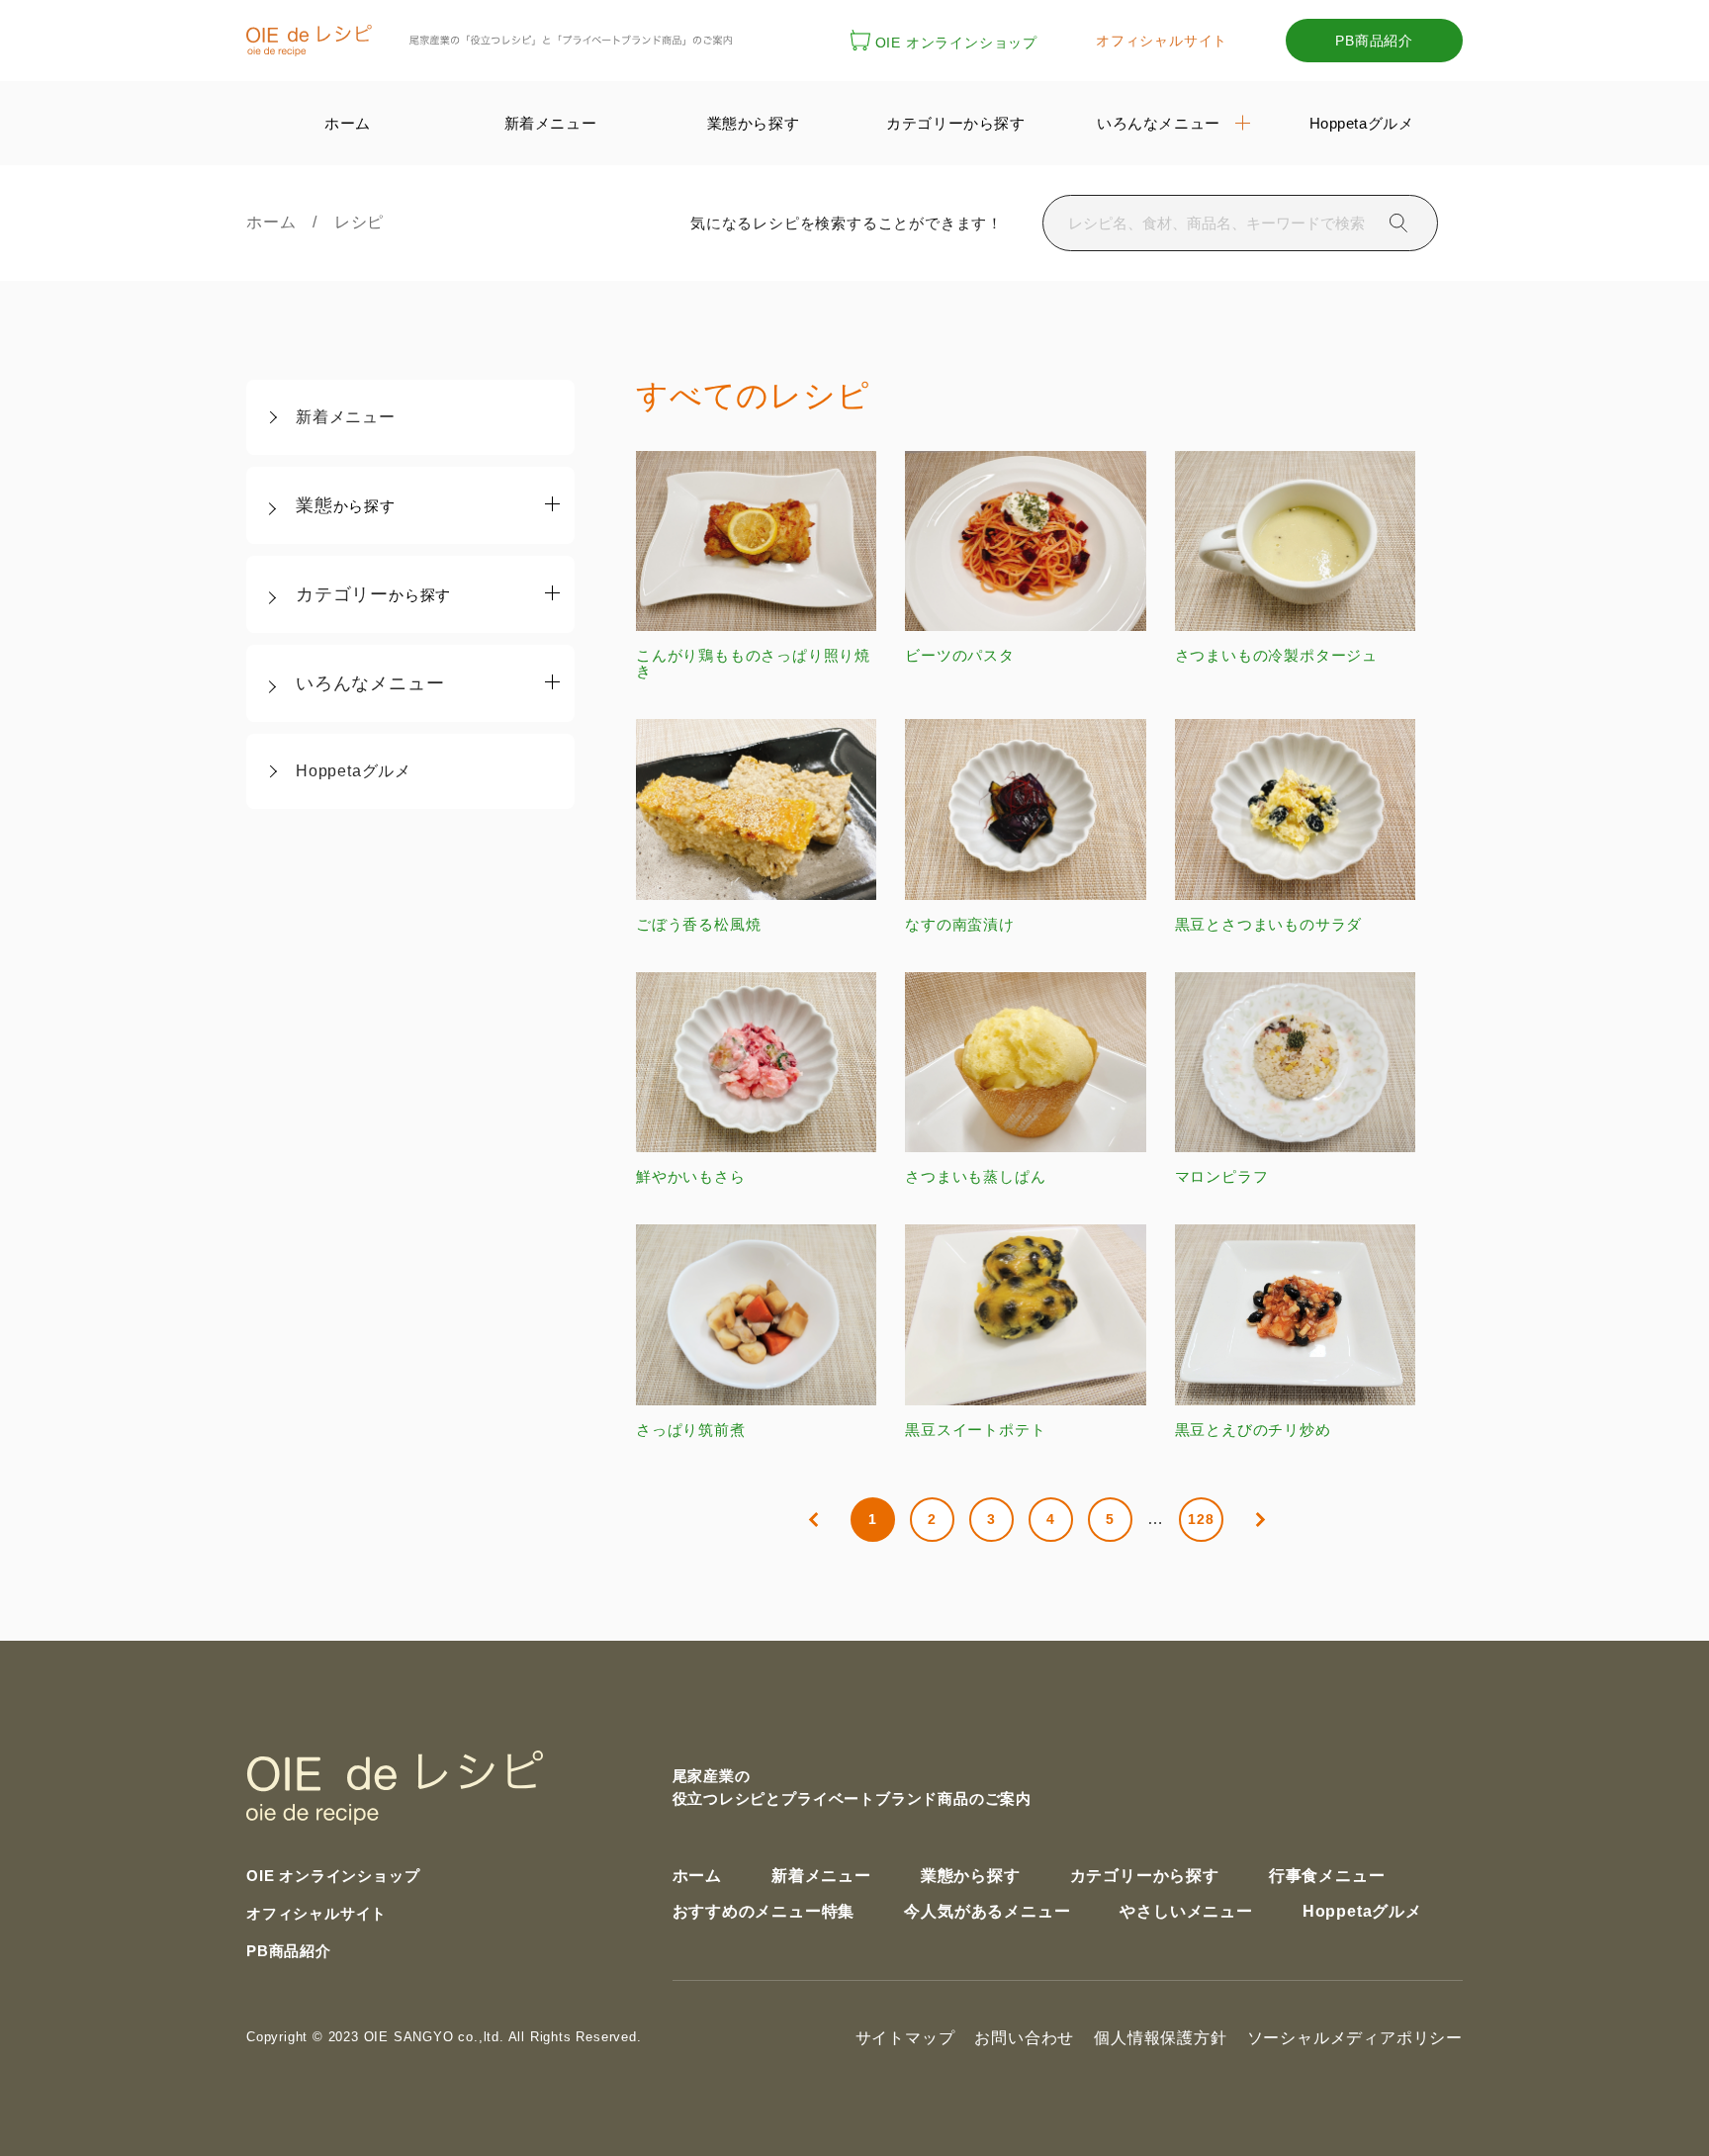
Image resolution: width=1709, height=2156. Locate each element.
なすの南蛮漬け (960, 924)
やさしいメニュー (1186, 1911)
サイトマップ (905, 2038)
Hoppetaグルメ (354, 771)
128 (1201, 1519)
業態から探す (971, 1876)
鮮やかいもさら (691, 1176)
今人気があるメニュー (987, 1911)
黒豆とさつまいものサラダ (1269, 924)
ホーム (279, 222)
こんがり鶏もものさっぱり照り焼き (753, 663)
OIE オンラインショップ (956, 43)
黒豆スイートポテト (975, 1429)
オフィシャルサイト (1162, 41)
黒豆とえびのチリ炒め (1253, 1429)
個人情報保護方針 (1160, 2038)
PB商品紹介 (1374, 41)
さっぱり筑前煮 (691, 1429)
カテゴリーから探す (1145, 1876)
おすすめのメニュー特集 (764, 1911)
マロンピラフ (1222, 1176)
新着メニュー (346, 417)
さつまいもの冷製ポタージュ (1276, 655)
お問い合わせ (1024, 2038)
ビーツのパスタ (960, 655)
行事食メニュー (1327, 1876)
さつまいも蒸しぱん (975, 1176)
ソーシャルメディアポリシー (1355, 2038)
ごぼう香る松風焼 (698, 924)
